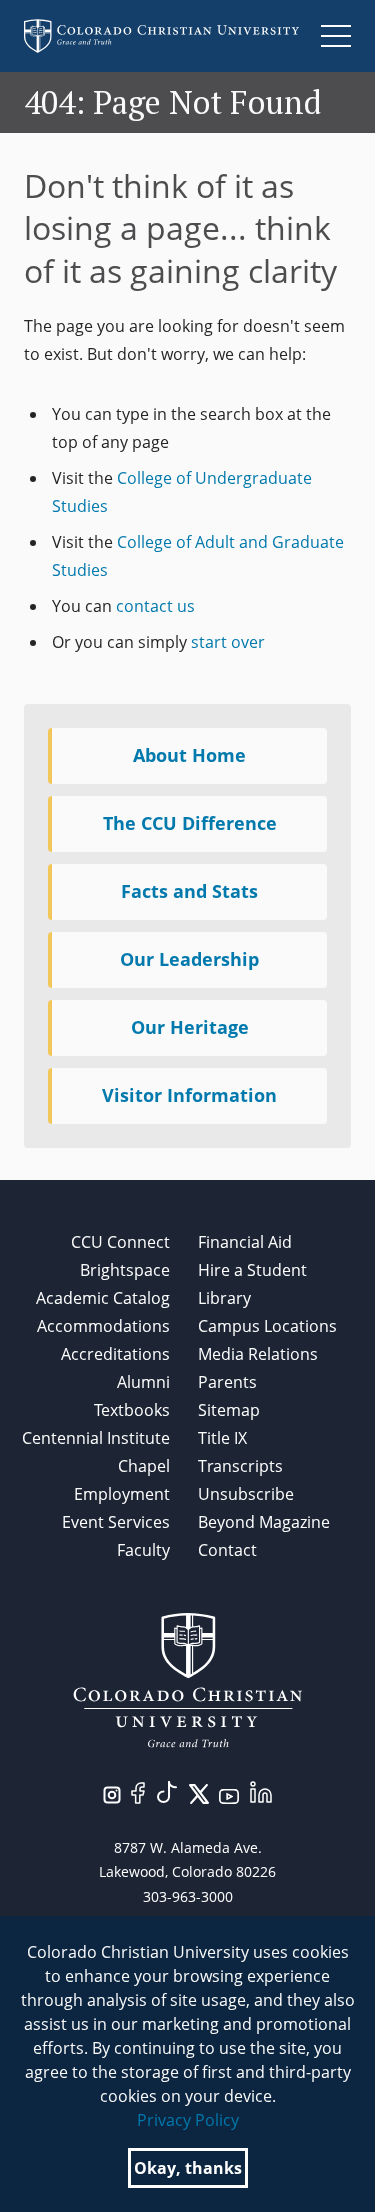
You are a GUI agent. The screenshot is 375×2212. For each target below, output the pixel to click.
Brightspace (125, 1270)
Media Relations (258, 1354)
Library (224, 1298)
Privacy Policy (188, 2120)
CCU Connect (120, 1242)
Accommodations (103, 1326)
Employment (122, 1494)
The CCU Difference (190, 823)
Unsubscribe (246, 1494)
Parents (227, 1382)
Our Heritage (190, 1027)
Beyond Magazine (264, 1522)
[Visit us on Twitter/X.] (199, 1792)
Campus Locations (267, 1326)
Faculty (143, 1550)
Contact (227, 1550)
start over (228, 642)
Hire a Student (252, 1270)
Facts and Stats (189, 891)
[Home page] (161, 36)
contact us (155, 606)
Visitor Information (189, 1095)
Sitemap (229, 1410)
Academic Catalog (103, 1298)
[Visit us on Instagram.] (112, 1793)
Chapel (144, 1466)
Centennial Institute (96, 1438)
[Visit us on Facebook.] (138, 1791)
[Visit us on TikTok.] (167, 1790)
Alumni (143, 1382)
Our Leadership (189, 959)
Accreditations (115, 1354)
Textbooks (132, 1410)
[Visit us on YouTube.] (229, 1795)
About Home (189, 755)
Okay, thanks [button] (188, 2168)
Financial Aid (245, 1242)
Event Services (116, 1522)
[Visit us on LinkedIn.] (261, 1790)
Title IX (222, 1438)
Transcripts (240, 1466)
